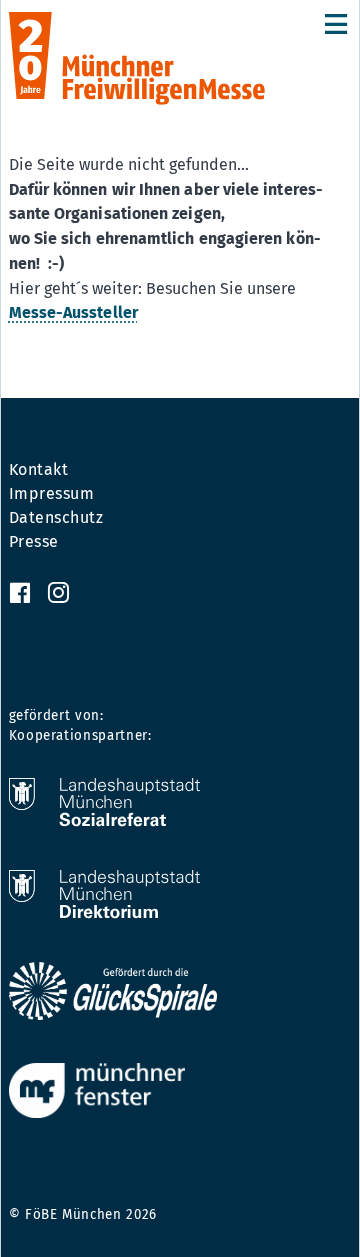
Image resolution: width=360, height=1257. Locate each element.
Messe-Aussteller (73, 312)
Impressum (52, 494)
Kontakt (39, 470)
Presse (34, 542)
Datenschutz (56, 518)
